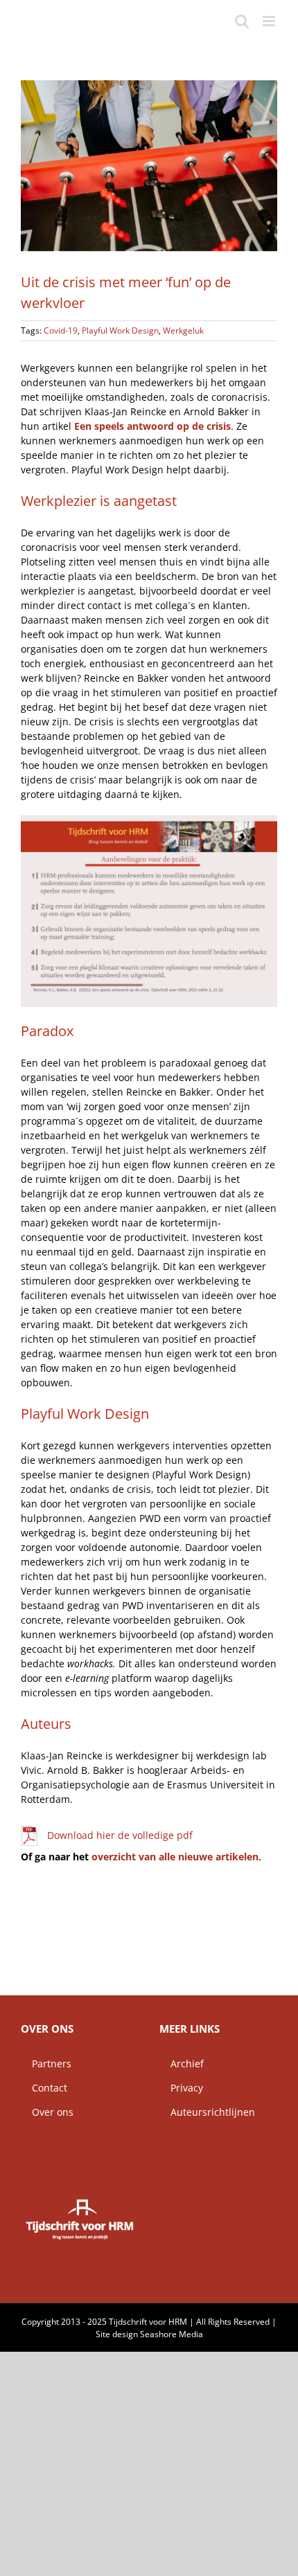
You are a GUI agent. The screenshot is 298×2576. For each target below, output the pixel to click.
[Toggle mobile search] (242, 21)
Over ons (47, 2112)
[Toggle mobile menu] (270, 21)
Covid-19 (61, 330)
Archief (182, 2063)
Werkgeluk (183, 330)
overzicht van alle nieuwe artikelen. (176, 1857)
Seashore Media (172, 2334)
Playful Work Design (120, 330)
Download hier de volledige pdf (120, 1835)
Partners (46, 2063)
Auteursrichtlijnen (207, 2112)
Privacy (181, 2088)
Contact (44, 2088)
